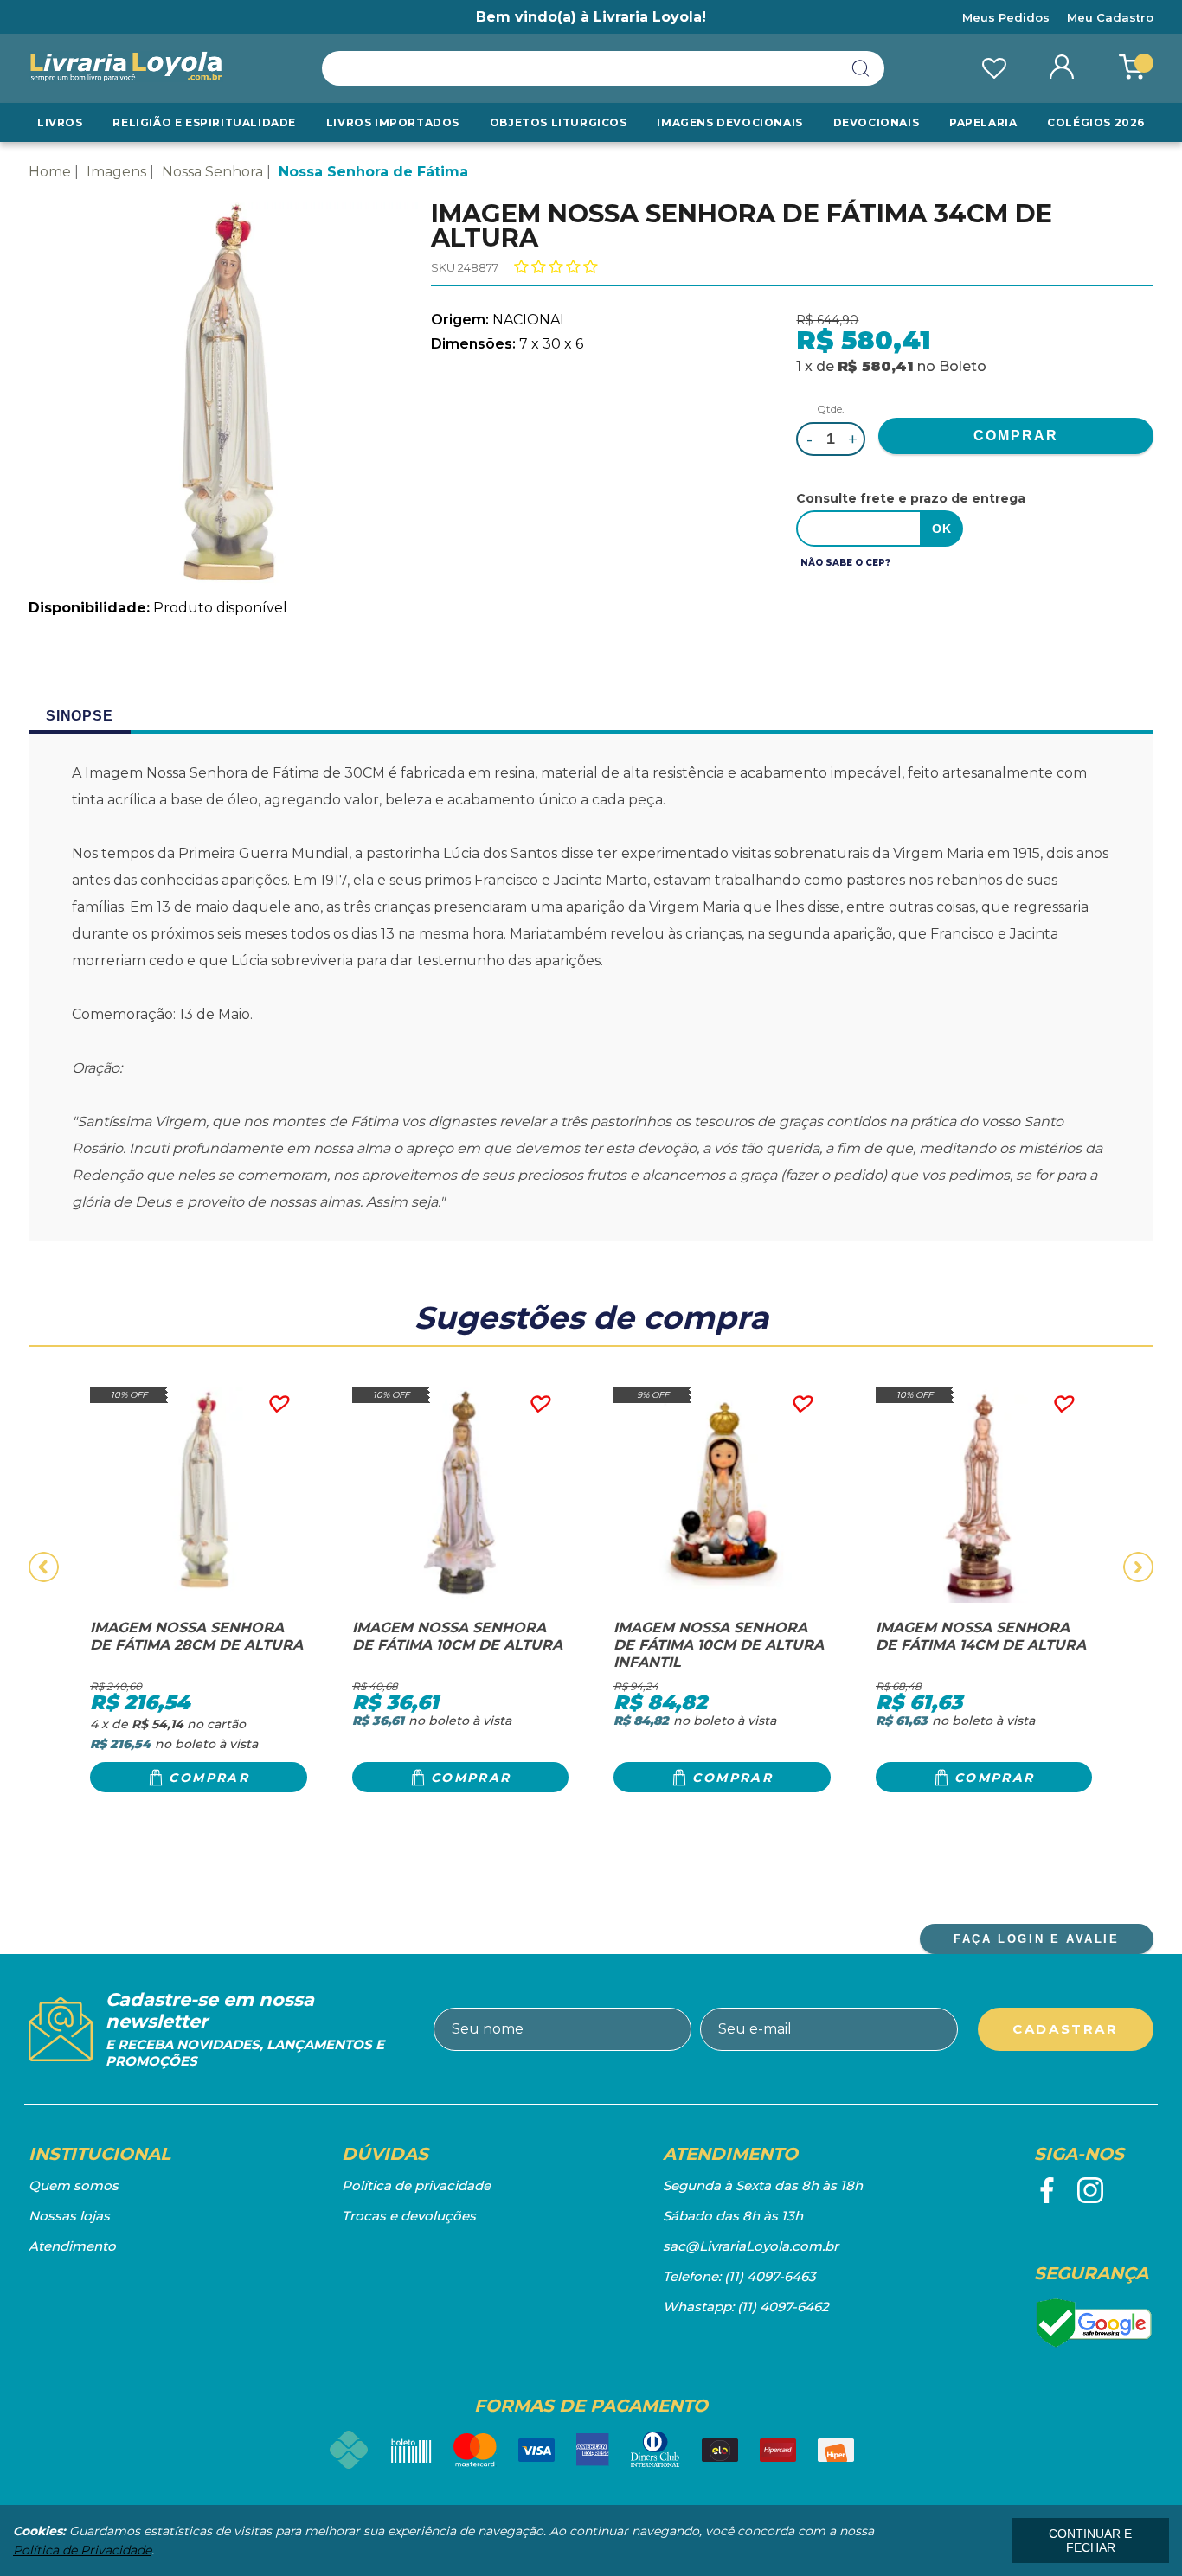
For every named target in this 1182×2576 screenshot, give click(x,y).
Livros (60, 122)
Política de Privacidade (82, 2550)
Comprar (209, 1778)
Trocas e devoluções (409, 2216)
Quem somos (74, 2185)
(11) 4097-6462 (783, 2307)
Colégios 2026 (1096, 122)
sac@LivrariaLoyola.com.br (751, 2246)
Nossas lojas (69, 2216)
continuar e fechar (1090, 2541)
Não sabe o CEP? (845, 563)
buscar (861, 68)
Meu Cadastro (1110, 17)
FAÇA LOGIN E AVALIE (1036, 1939)
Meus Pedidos (1006, 17)
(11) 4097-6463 (770, 2276)
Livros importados (393, 122)
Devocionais (877, 122)
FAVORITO (277, 1404)
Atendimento (72, 2246)
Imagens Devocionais (729, 122)
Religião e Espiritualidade (204, 122)
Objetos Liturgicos (559, 122)
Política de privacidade (416, 2185)
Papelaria (983, 122)
